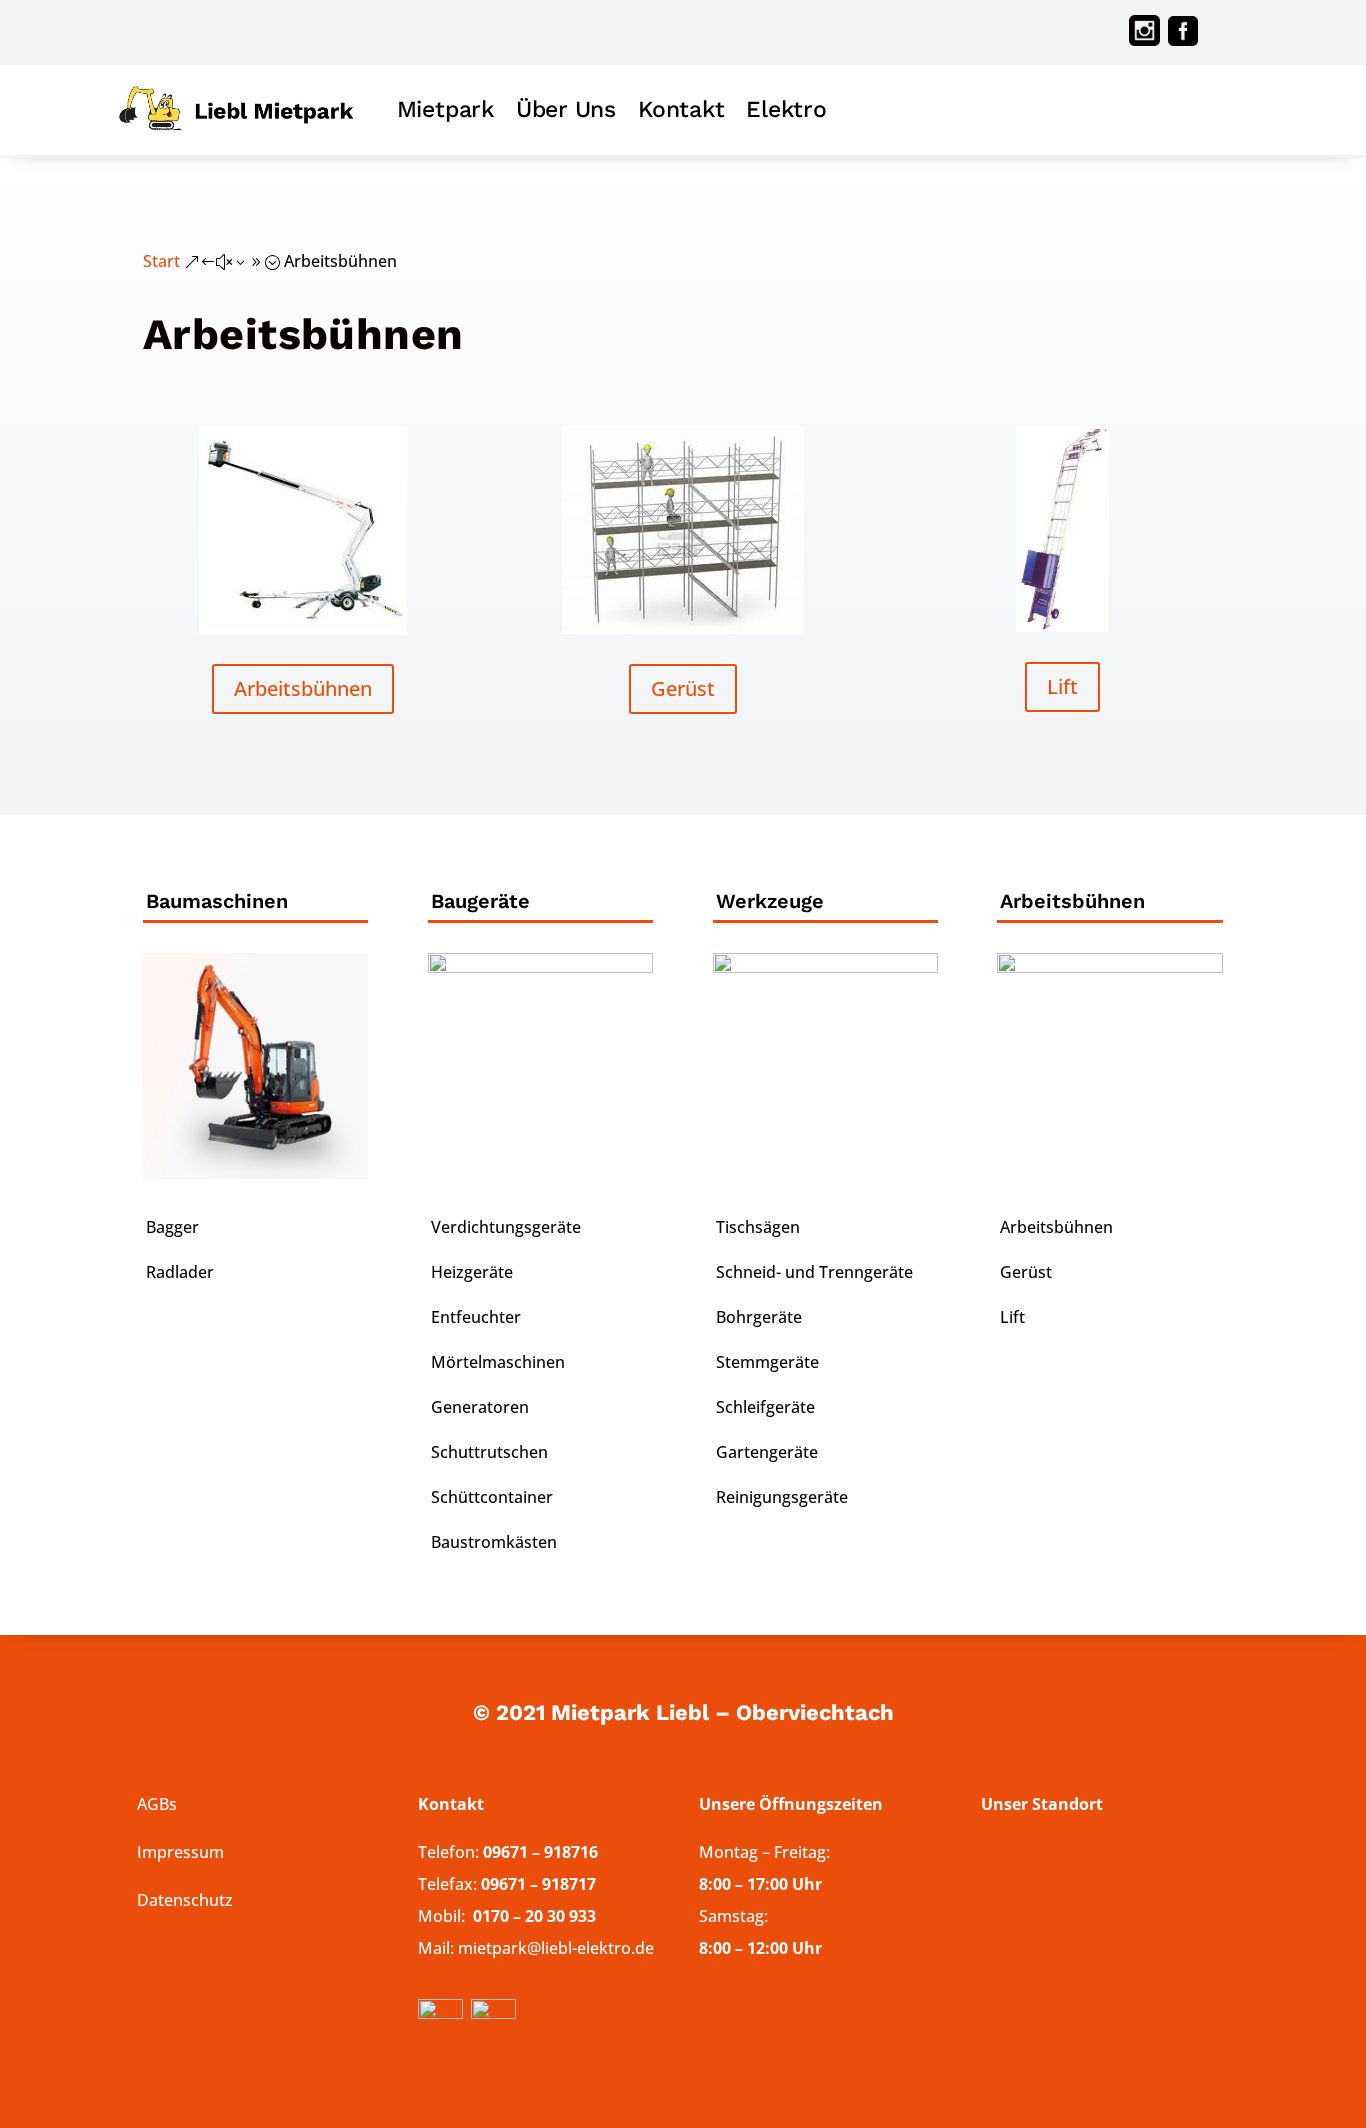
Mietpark (445, 109)
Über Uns (566, 109)
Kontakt (681, 109)
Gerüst (683, 688)
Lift (1062, 686)
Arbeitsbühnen (303, 688)
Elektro (786, 109)
